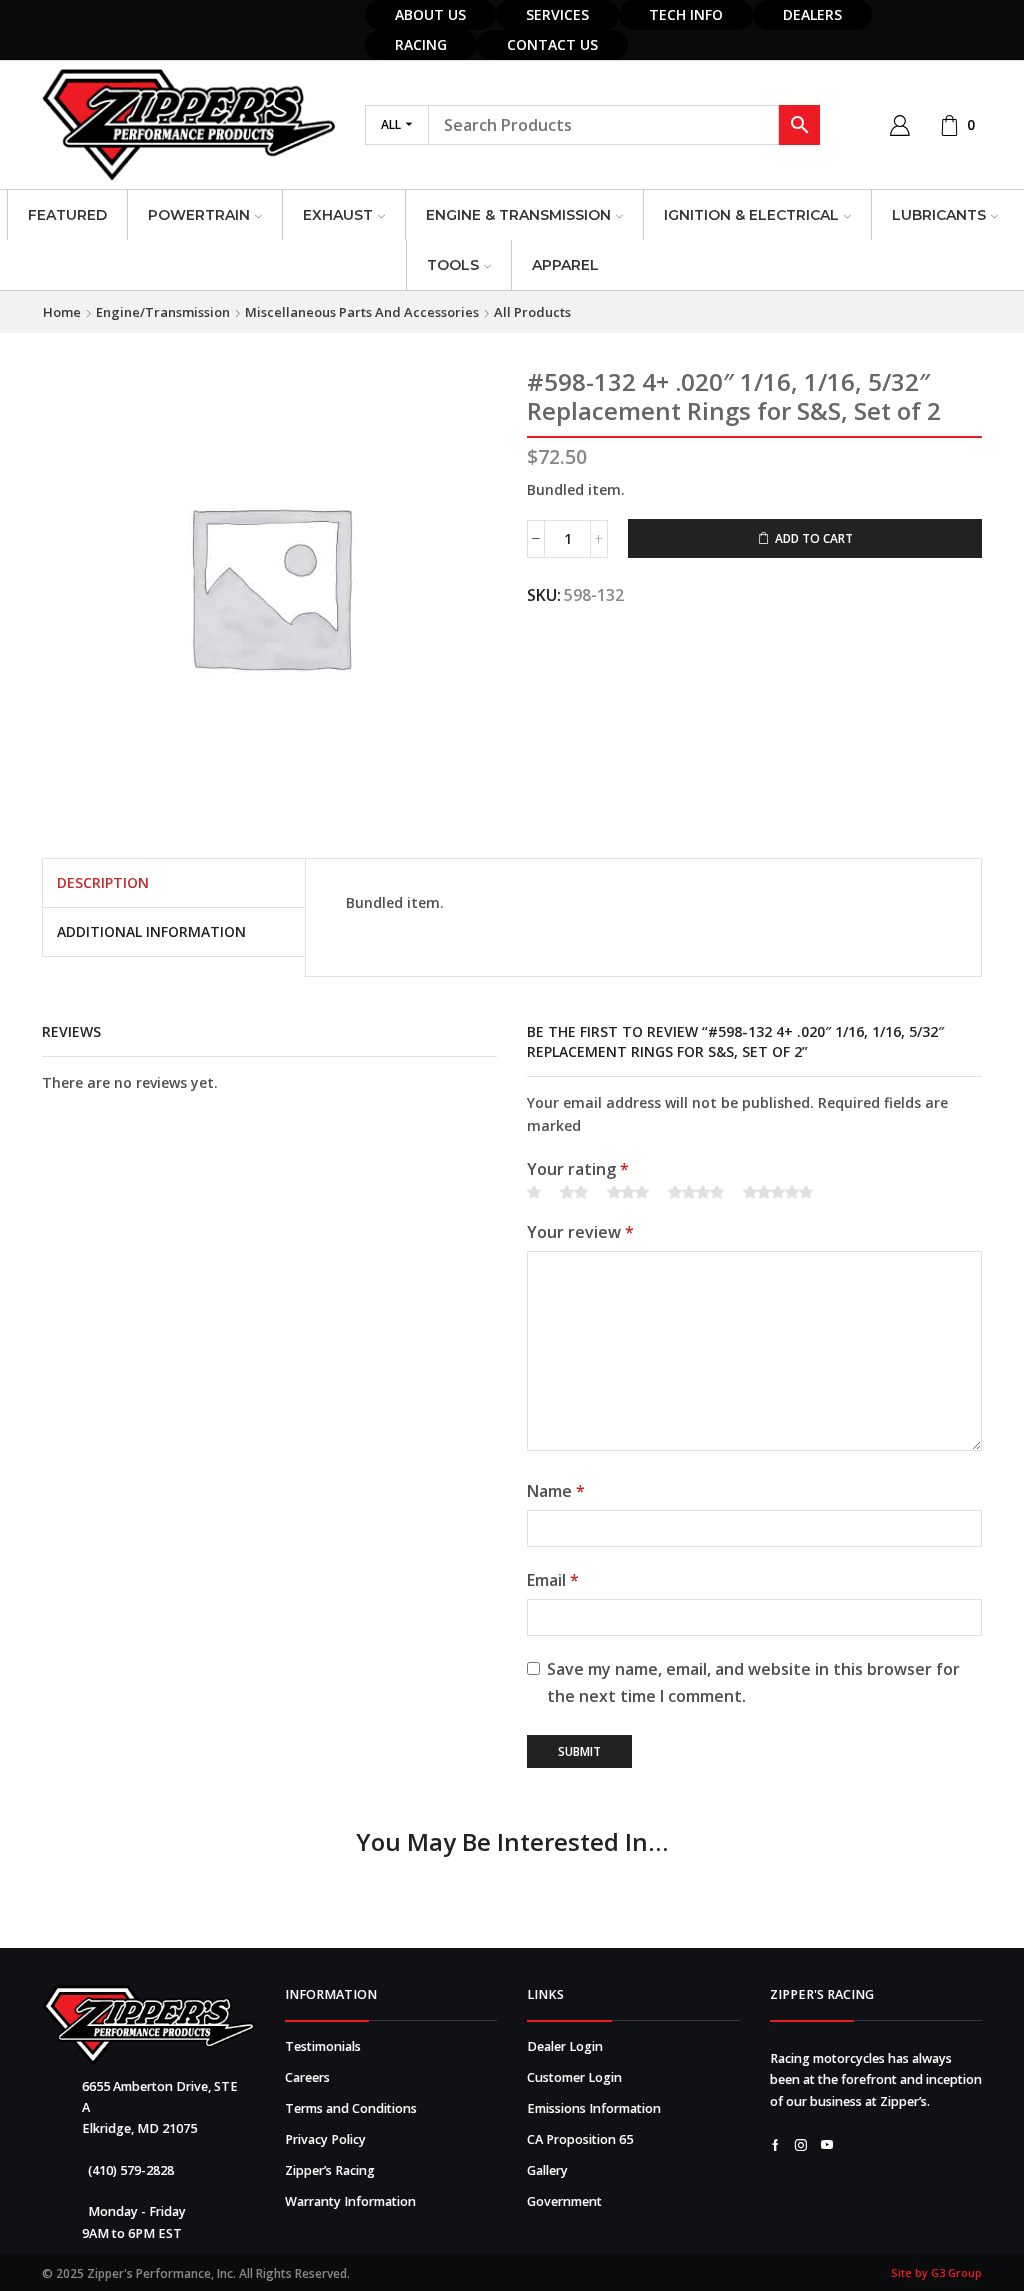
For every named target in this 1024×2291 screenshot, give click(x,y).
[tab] (103, 883)
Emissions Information (594, 2108)
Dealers (812, 14)
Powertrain (199, 215)
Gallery (547, 2170)
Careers (307, 2077)
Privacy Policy (325, 2139)
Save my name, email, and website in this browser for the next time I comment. (753, 1682)
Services (557, 14)
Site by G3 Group (936, 2272)
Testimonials (323, 2046)
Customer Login (574, 2077)
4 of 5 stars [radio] (696, 1193)
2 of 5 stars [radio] (574, 1193)
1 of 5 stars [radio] (534, 1193)
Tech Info (686, 14)
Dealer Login (565, 2046)
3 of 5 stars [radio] (628, 1193)
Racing (421, 44)
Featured (67, 215)
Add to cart (814, 538)
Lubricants (939, 215)
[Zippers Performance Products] (148, 2025)
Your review (580, 1232)
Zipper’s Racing (330, 2170)
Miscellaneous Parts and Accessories (362, 312)
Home (62, 312)
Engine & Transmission (518, 215)
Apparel (565, 265)
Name (556, 1491)
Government (564, 2201)
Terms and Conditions (351, 2108)
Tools (453, 265)
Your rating (578, 1169)
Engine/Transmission (163, 312)
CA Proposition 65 (580, 2139)
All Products (532, 312)
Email (553, 1580)
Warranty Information (350, 2201)
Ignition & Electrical (751, 215)
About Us (430, 14)
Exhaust (338, 215)
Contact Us (552, 44)
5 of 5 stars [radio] (778, 1193)
